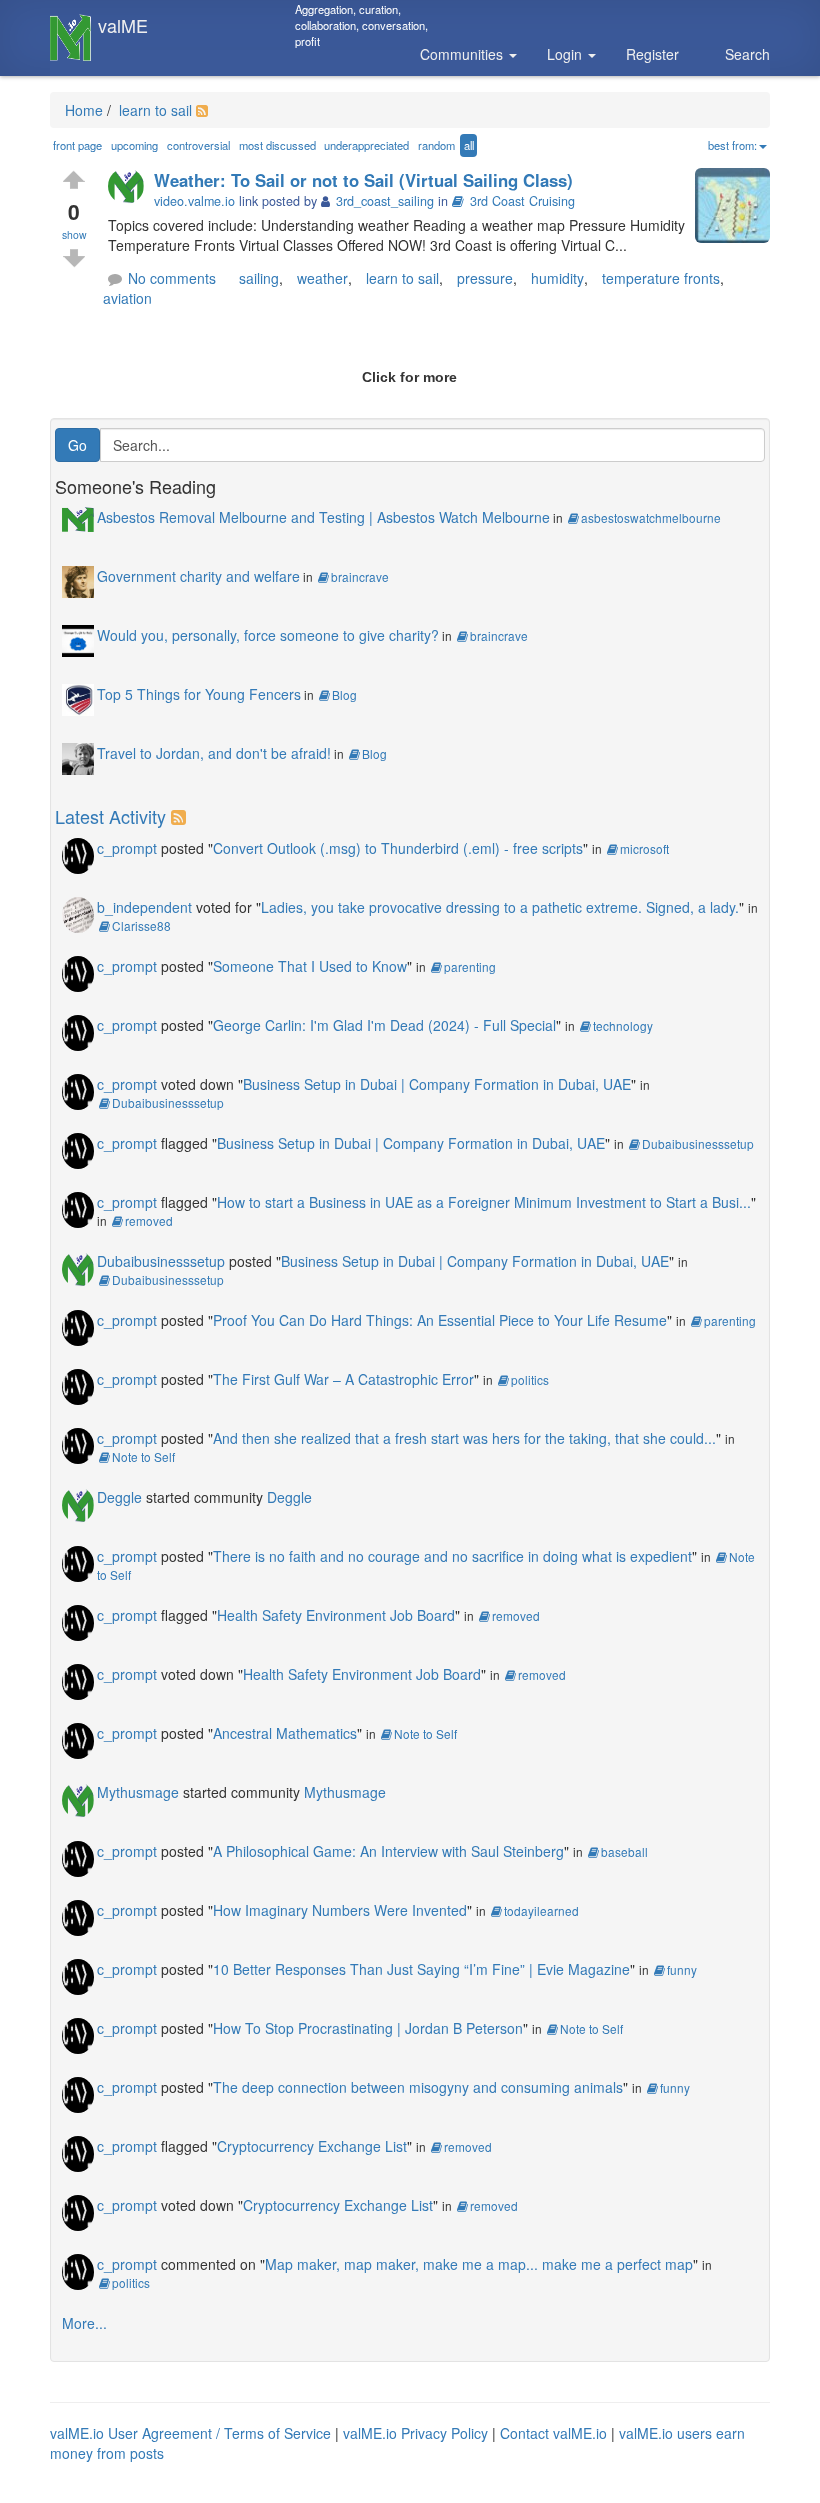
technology (623, 1025)
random (436, 145)
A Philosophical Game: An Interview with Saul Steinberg (388, 1851)
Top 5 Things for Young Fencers (199, 694)
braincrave (360, 576)
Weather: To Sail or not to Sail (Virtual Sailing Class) (363, 180)
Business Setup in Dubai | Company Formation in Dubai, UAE (437, 1084)
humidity (557, 278)
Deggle (119, 1497)
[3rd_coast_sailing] (131, 187)
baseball (624, 1851)
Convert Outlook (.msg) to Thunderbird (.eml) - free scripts (398, 848)
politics (530, 1379)
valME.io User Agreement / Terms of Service (190, 2433)
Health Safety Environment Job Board (336, 1615)
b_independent (144, 907)
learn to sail (153, 110)
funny (682, 1969)
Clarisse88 (141, 925)
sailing (259, 278)
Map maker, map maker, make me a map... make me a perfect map (479, 2264)
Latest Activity (110, 816)
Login (566, 54)
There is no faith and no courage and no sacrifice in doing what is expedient (452, 1556)
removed (149, 1220)
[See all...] (181, 816)
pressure (485, 278)
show (74, 234)
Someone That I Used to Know (310, 966)
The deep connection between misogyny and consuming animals (418, 2087)
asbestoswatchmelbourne (651, 517)
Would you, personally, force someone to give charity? (268, 635)
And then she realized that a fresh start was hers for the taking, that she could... (464, 1438)
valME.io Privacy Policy (415, 2433)
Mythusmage (138, 1792)
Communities (463, 54)
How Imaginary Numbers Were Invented (340, 1910)
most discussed (277, 145)
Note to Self (143, 1456)
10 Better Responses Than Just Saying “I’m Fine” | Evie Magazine (421, 1969)
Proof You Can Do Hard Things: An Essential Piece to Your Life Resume (440, 1320)
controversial (198, 145)
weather (322, 278)
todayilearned (541, 1910)
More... (84, 2323)
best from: (732, 145)
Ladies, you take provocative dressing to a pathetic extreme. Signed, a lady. (500, 907)
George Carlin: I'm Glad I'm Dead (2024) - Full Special (384, 1025)
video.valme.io (194, 201)
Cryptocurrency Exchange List (312, 2146)
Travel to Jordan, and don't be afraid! (214, 753)
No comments (172, 278)
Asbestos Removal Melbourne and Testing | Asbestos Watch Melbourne (323, 517)
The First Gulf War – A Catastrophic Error (343, 1379)
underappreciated (366, 145)
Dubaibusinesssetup (168, 1102)
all (469, 145)
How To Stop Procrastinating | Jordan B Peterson (368, 2028)
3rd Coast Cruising (522, 201)
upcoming (134, 145)
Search (747, 54)
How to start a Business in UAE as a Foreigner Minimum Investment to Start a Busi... (484, 1202)
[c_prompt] (78, 854)
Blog (344, 694)
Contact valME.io (553, 2433)
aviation (127, 298)
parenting (470, 966)
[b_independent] (78, 913)
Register (652, 54)
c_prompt (127, 848)
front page (77, 145)
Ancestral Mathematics (285, 1733)
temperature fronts (661, 278)
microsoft (644, 848)
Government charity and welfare (198, 576)
